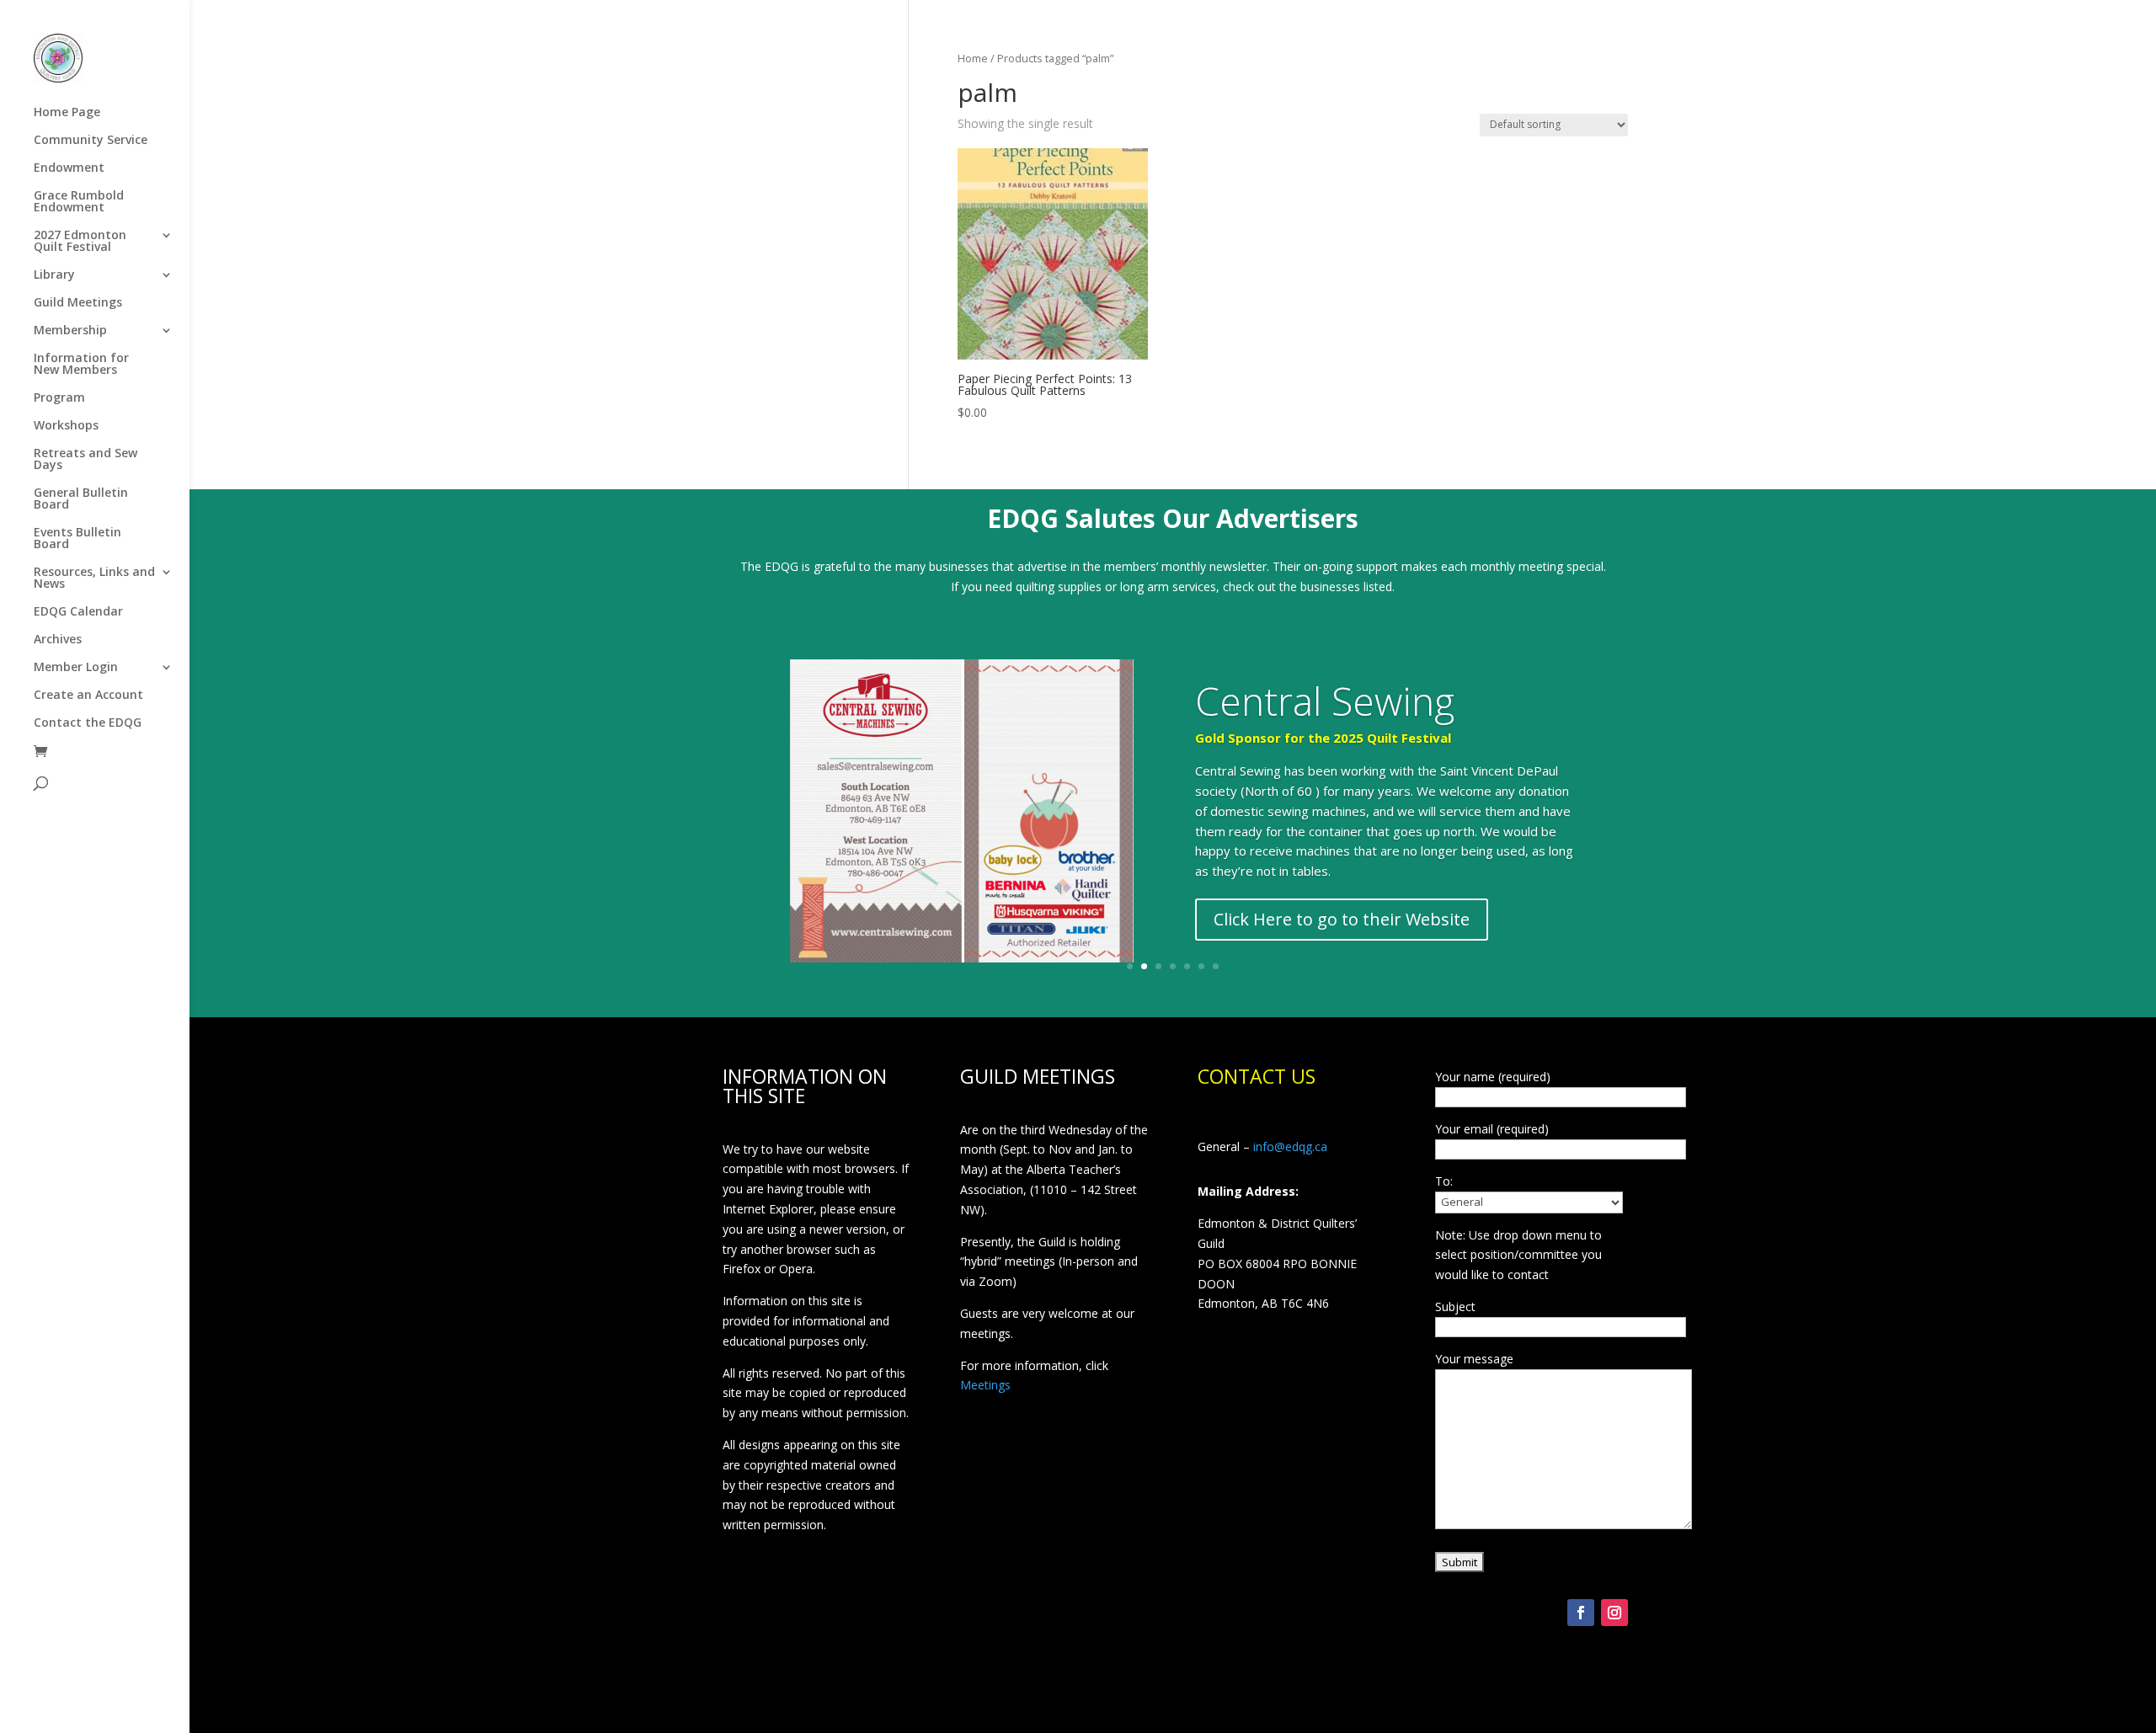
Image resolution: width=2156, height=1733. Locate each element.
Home (973, 58)
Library (54, 275)
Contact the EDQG (88, 723)
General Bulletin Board (81, 499)
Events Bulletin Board (77, 539)
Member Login (76, 668)
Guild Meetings (78, 303)
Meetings (985, 1385)
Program (59, 398)
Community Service (91, 141)
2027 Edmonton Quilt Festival (80, 242)
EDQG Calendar (78, 612)
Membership (70, 331)
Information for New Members (81, 365)
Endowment (69, 168)
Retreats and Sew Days (85, 460)
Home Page (67, 113)
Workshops (66, 426)
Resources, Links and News (94, 579)
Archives (58, 640)
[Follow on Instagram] (1614, 1613)
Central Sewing (1325, 701)
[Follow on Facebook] (1581, 1613)
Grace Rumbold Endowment (79, 202)
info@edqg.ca (1290, 1146)
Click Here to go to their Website (1342, 919)
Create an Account (88, 696)
